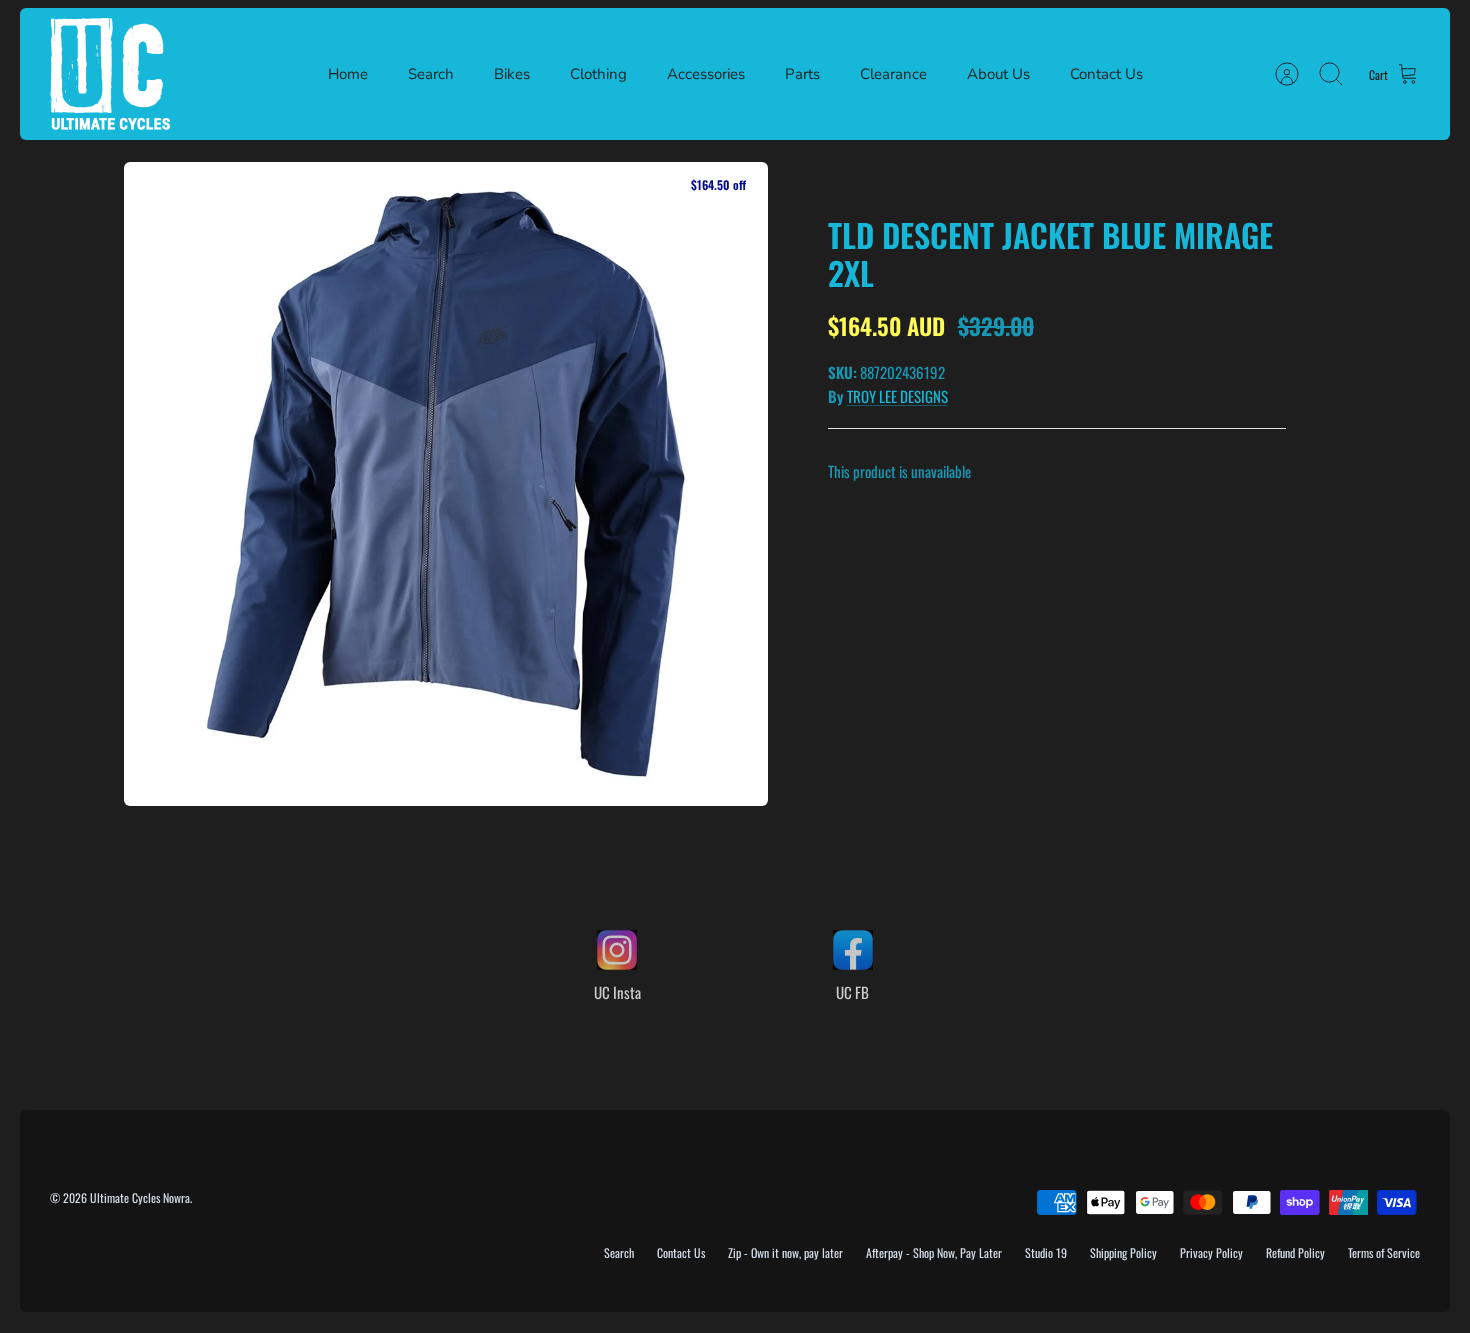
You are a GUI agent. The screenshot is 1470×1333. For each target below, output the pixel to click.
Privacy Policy (1211, 1252)
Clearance (893, 74)
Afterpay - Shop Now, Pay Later (934, 1252)
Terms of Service (1384, 1252)
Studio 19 (1046, 1252)
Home (348, 74)
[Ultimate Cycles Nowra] (110, 74)
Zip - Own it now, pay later (785, 1252)
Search (431, 74)
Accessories (706, 74)
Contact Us (1106, 74)
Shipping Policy (1123, 1252)
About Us (998, 74)
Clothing (598, 74)
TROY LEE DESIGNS (897, 396)
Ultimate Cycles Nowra (140, 1197)
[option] (446, 484)
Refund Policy (1295, 1252)
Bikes (512, 74)
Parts (802, 74)
